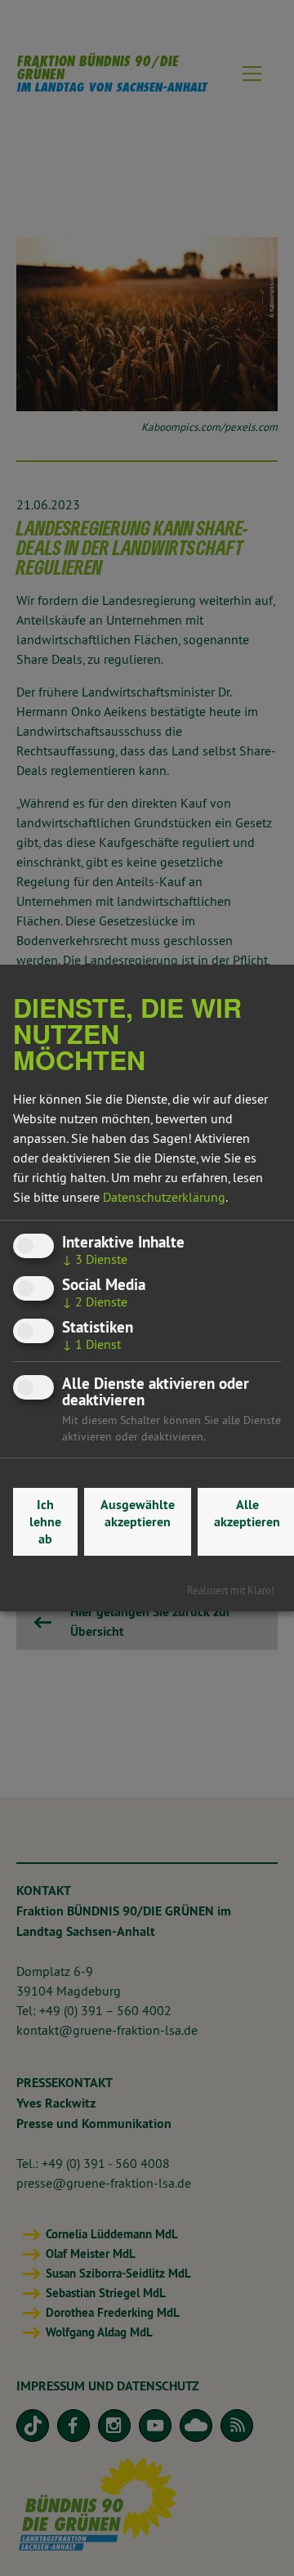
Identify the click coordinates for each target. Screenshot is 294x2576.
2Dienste (95, 1301)
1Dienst (91, 1344)
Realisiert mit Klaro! (231, 1590)
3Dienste (95, 1259)
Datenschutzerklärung (164, 1197)
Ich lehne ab (45, 1522)
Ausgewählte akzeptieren (138, 1513)
